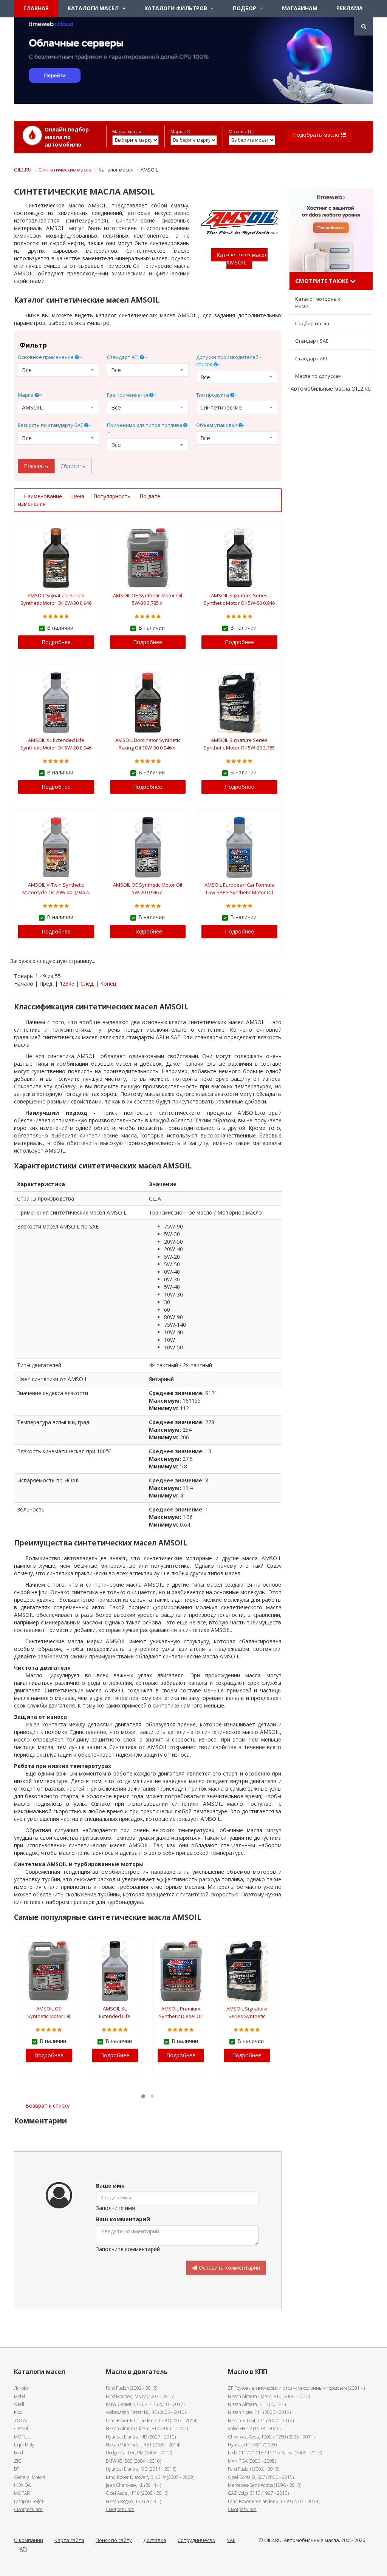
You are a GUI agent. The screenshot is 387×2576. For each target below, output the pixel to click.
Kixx (18, 2412)
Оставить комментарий (229, 2268)
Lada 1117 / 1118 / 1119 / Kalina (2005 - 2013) (275, 2453)
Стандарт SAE (312, 341)
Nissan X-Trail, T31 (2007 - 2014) (261, 2421)
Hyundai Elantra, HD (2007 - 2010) (141, 2437)
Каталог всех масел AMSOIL (242, 259)
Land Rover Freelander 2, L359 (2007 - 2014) (152, 2421)
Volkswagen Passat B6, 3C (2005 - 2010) (146, 2412)
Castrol (21, 2428)
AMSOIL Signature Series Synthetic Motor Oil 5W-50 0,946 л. (239, 603)
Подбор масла (312, 323)
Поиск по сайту (114, 2540)
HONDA (22, 2485)
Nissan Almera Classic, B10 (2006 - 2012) (147, 2428)
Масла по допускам (318, 376)
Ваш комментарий (123, 2219)
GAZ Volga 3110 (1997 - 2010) (258, 2493)
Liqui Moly (24, 2445)
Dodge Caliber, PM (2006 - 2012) (139, 2453)
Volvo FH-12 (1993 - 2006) (254, 2428)
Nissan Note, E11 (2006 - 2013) (259, 2412)
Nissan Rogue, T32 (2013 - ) (133, 2501)
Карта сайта (69, 2540)
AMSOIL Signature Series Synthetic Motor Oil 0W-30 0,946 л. (56, 603)
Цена (78, 496)
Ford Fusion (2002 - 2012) (132, 2388)
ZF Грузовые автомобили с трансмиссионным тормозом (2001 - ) (296, 2388)
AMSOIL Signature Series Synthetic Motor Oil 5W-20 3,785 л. (239, 748)
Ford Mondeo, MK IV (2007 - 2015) (140, 2396)
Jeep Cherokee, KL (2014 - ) (133, 2485)
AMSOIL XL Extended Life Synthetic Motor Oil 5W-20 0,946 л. (56, 748)
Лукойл (22, 2388)
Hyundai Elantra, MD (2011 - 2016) (141, 2469)
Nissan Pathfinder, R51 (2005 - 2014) (143, 2445)
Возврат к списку (47, 2105)
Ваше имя (110, 2186)
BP (17, 2469)
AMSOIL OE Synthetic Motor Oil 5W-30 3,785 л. (49, 2016)
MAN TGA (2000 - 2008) (252, 2461)
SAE (231, 2540)
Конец (108, 984)
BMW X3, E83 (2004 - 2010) (133, 2461)
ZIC (18, 2461)
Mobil (19, 2396)
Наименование (44, 496)
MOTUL (22, 2437)
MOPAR (22, 2493)
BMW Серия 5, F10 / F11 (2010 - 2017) (145, 2404)
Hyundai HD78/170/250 (252, 2445)
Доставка (155, 2540)
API (23, 2549)
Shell (19, 2404)
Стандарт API (311, 359)
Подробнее (56, 642)
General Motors (30, 2477)
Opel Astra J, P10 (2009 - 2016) (137, 2493)
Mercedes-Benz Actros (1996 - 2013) (265, 2485)
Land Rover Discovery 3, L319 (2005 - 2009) (150, 2477)
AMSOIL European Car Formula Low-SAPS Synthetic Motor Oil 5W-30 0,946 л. (239, 892)
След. (87, 984)
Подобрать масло (317, 135)
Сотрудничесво (197, 2540)
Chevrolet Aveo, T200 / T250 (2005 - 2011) (271, 2437)
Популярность (113, 496)
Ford (19, 2453)
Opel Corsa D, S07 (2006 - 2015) (261, 2477)
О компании (29, 2540)
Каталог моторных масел (318, 302)
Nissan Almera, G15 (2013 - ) (257, 2404)
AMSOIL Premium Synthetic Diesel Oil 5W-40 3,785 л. (181, 2016)
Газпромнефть (29, 2501)
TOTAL (21, 2421)
